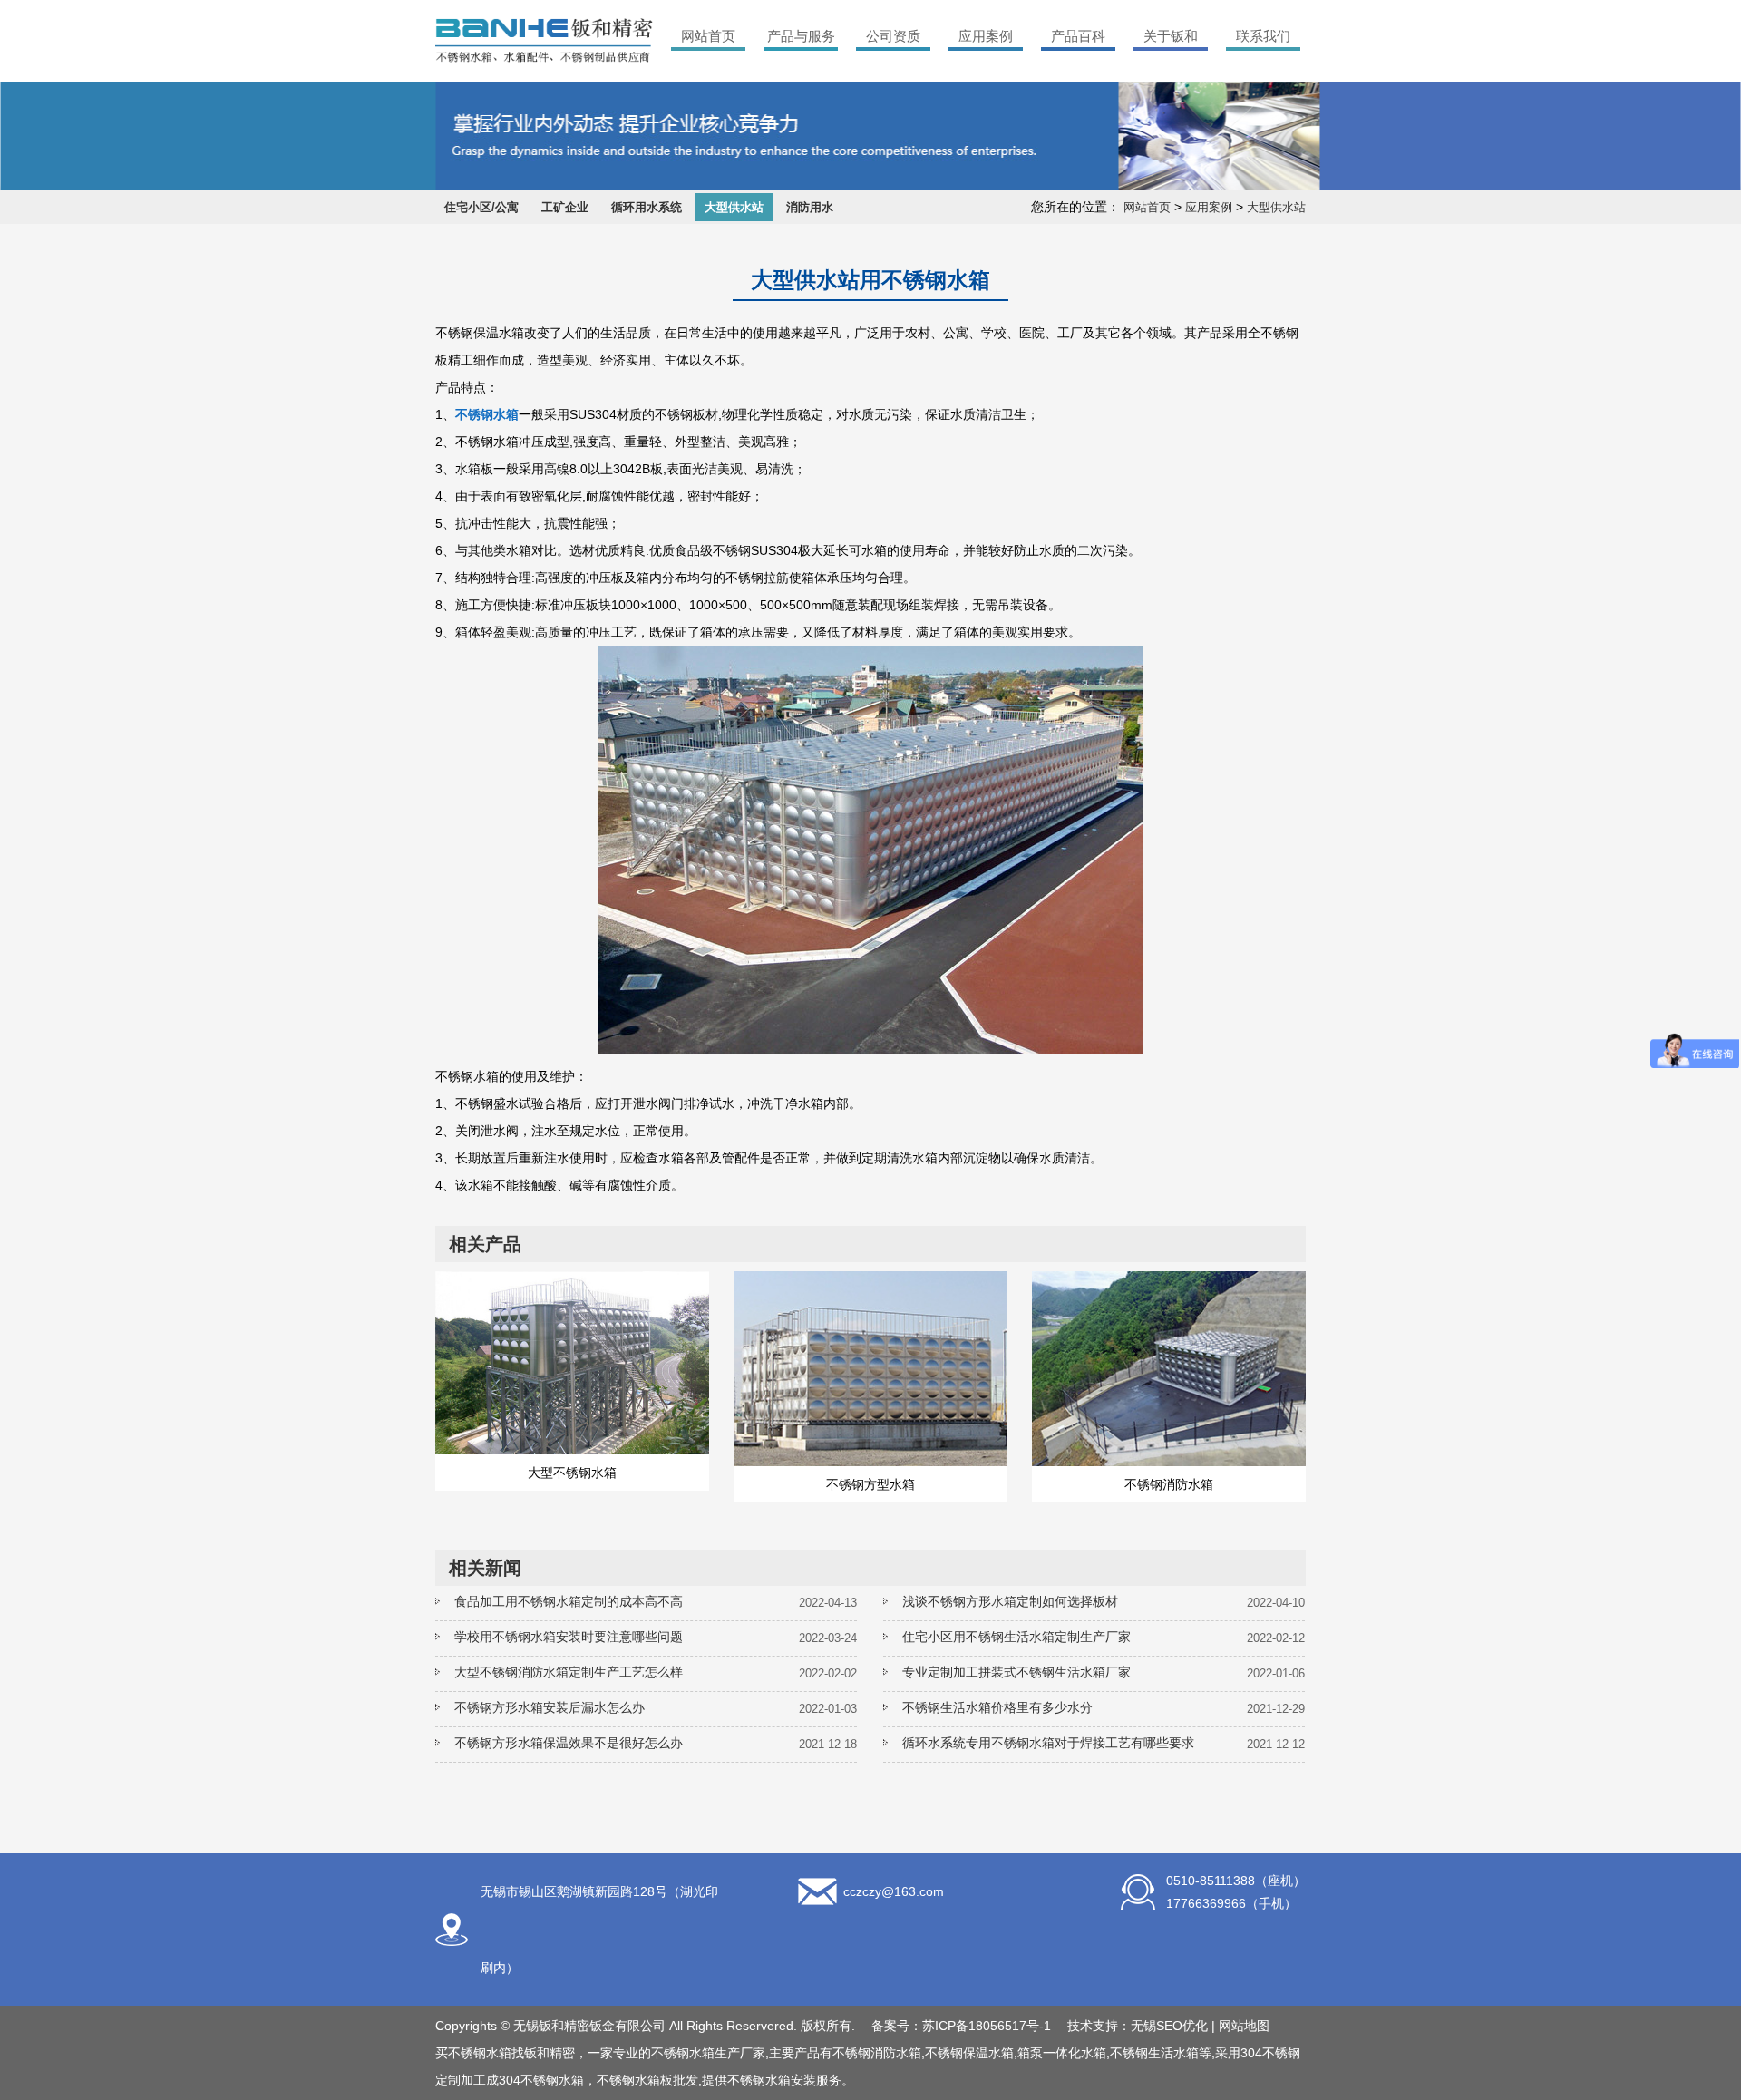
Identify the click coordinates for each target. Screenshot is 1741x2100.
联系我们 (1263, 36)
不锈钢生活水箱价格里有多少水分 (997, 1707)
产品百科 (1078, 36)
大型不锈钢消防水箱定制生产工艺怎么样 (569, 1672)
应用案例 (986, 36)
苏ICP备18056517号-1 (987, 2026)
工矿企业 (565, 207)
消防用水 (810, 207)
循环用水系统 (647, 207)
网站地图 (1244, 2026)
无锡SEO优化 (1169, 2026)
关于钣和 (1171, 36)
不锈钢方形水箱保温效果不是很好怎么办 (569, 1743)
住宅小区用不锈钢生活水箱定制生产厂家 (1016, 1637)
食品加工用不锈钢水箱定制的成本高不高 (569, 1601)
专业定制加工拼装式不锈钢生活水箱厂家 (1016, 1672)
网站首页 (708, 36)
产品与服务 (801, 36)
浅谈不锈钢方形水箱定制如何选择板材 (1010, 1601)
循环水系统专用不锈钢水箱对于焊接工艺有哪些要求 (1048, 1743)
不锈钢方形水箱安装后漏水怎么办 (550, 1707)
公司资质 (893, 36)
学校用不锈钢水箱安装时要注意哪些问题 (569, 1637)
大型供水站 (734, 207)
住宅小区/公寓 (481, 207)
